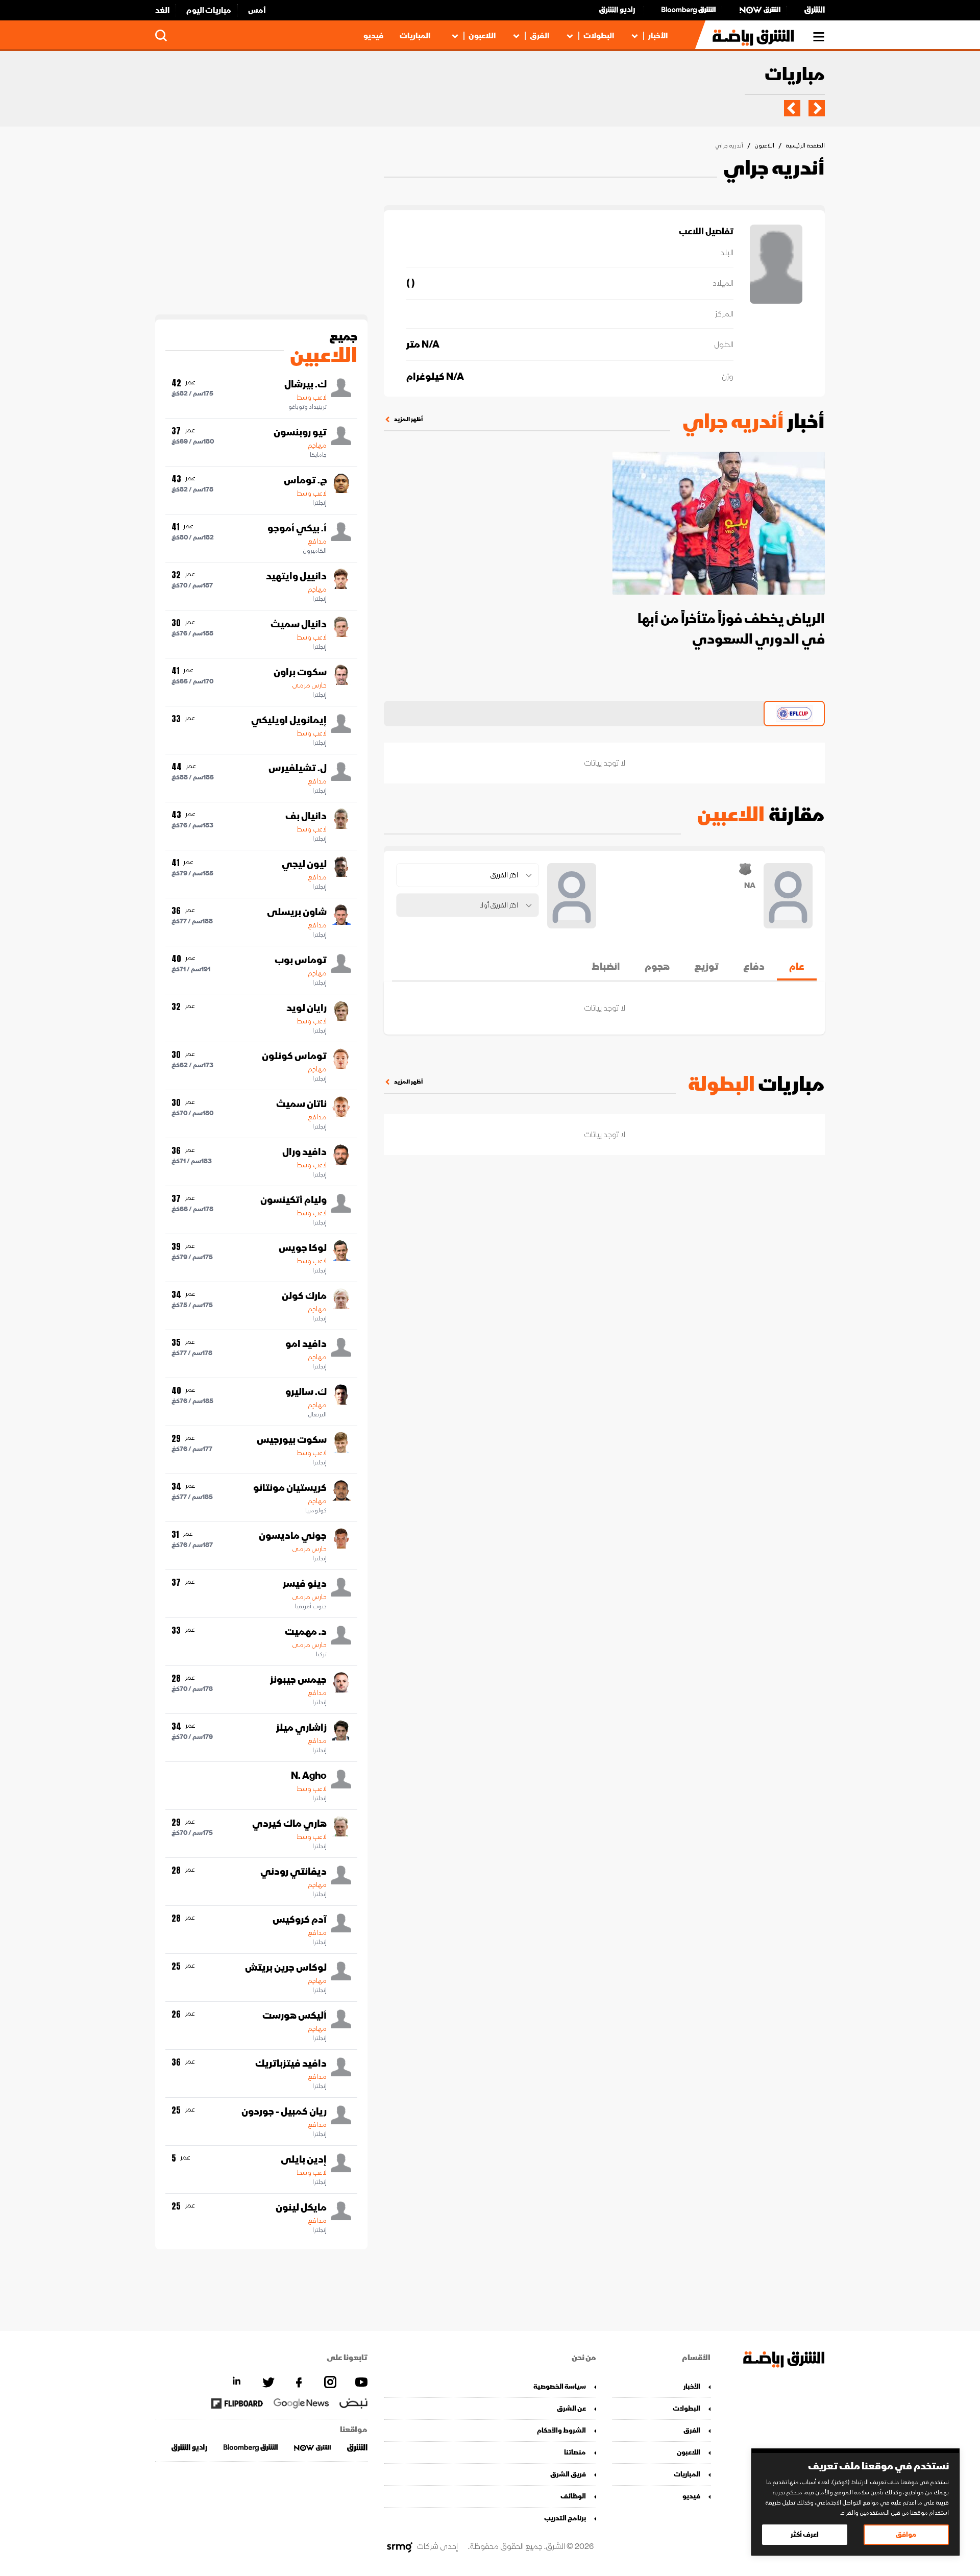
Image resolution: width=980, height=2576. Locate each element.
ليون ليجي (304, 864)
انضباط (606, 967)
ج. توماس (305, 480)
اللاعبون (482, 36)
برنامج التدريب (565, 2518)
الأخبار (658, 36)
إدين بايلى (304, 2160)
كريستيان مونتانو (290, 1488)
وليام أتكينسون (293, 1200)
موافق (906, 2534)
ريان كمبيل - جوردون (284, 2112)
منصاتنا (575, 2452)
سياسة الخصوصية (560, 2386)
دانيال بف (306, 816)
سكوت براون (300, 672)
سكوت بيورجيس (292, 1440)
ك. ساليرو (306, 1392)
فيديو (373, 36)
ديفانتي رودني (293, 1872)
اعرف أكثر (805, 2534)
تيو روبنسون (300, 432)
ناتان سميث (301, 1104)
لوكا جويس (303, 1248)
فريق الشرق (568, 2474)
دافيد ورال (304, 1152)
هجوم (657, 967)
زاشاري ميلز (301, 1728)
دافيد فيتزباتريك (291, 2064)
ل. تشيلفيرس (298, 768)
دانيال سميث (299, 624)
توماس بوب (301, 960)
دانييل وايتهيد (296, 576)
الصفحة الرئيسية (805, 146)
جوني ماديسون (293, 1536)
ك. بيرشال (305, 384)
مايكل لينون (301, 2207)
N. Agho (309, 1776)
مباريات (795, 75)
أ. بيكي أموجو (297, 528)
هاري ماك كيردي (289, 1824)
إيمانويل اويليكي (289, 720)
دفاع (754, 967)
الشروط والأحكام (561, 2430)
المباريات (415, 36)
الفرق (540, 36)
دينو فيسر (305, 1584)
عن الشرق (571, 2408)
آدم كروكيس (300, 1920)
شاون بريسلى (297, 912)
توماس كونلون (294, 1056)
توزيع (706, 967)
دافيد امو (306, 1344)
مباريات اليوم (209, 10)
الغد (162, 10)
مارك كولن (304, 1296)
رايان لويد (307, 1008)
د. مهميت (306, 1632)
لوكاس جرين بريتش (286, 1968)
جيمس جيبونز (298, 1680)
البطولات (599, 36)
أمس (257, 10)
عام (797, 967)
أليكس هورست (295, 2016)
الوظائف (573, 2496)
